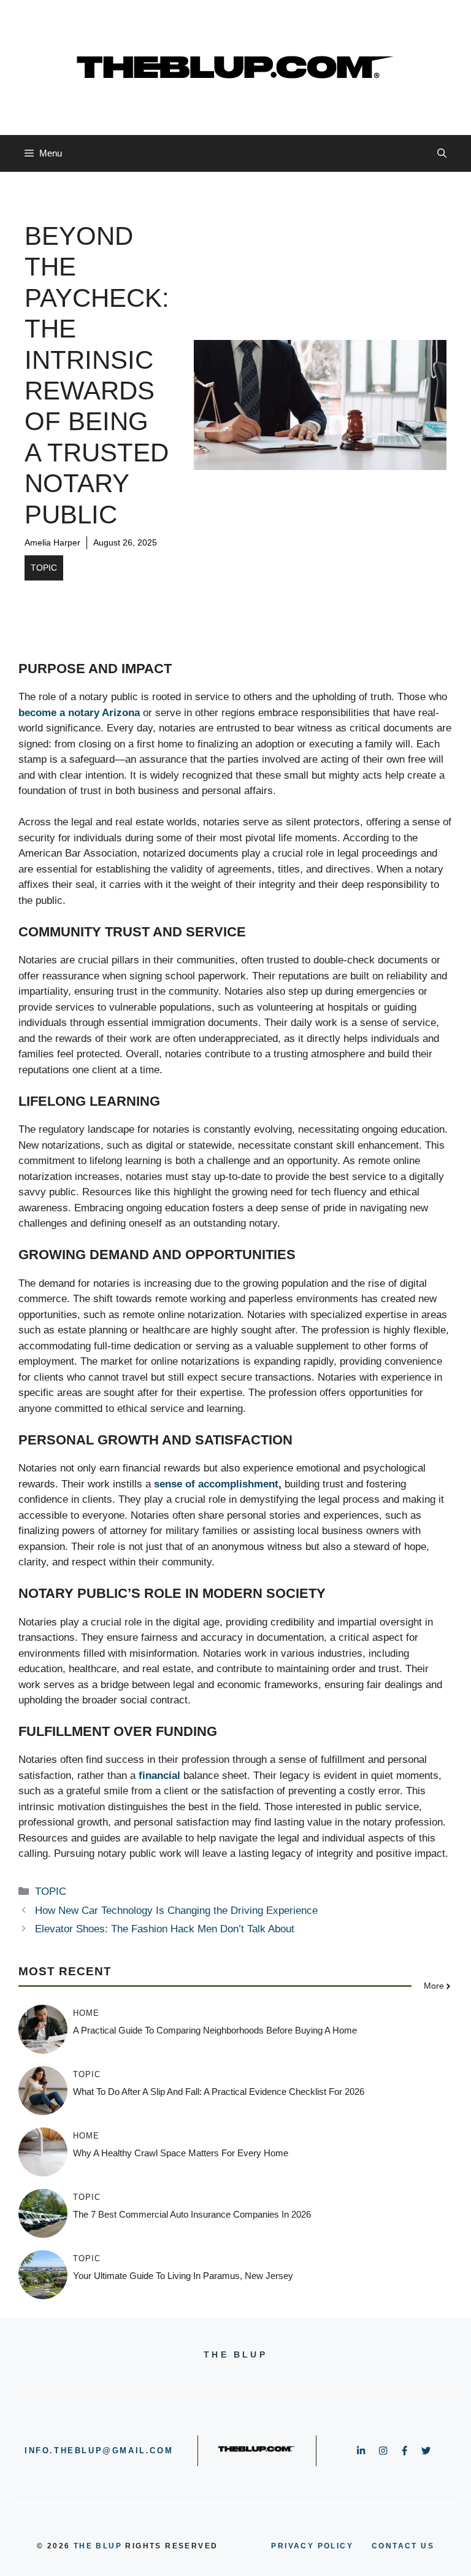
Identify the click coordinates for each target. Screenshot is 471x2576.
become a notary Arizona (79, 713)
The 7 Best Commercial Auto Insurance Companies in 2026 (192, 2214)
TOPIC (44, 568)
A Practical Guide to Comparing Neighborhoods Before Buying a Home (215, 2030)
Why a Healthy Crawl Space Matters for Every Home (181, 2153)
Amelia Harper (52, 542)
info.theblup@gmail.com (99, 2451)
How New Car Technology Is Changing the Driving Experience (176, 1911)
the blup (98, 2546)
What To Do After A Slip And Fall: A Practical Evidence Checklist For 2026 (219, 2092)
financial (159, 1776)
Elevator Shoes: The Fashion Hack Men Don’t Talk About (165, 1929)
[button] (442, 153)
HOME (86, 2013)
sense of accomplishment (216, 1484)
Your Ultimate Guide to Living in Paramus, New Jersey (183, 2276)
